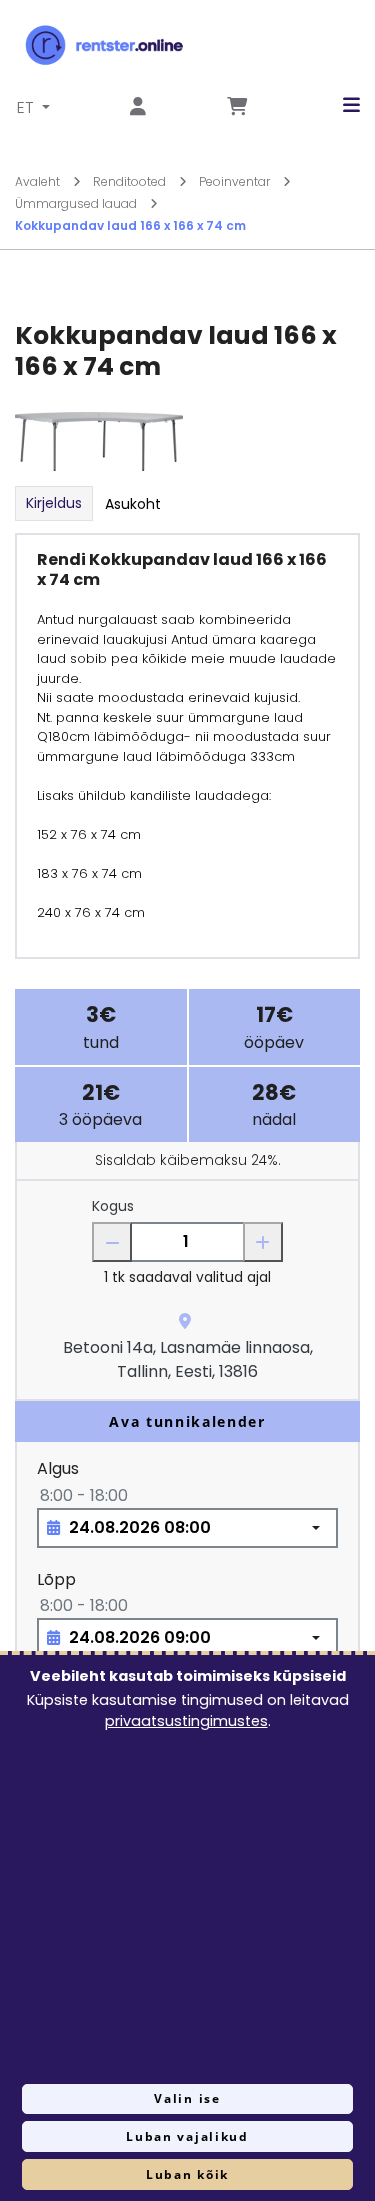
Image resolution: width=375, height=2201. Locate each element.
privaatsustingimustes (186, 1721)
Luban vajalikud (187, 2136)
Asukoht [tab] (133, 504)
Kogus (113, 1206)
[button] (336, 105)
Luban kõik (187, 2174)
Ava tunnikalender (187, 1421)
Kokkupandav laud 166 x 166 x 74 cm (130, 225)
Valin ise (187, 2098)
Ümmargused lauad (77, 203)
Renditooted (131, 181)
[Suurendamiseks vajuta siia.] (99, 440)
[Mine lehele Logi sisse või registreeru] (138, 107)
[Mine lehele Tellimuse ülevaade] (237, 107)
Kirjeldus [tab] (54, 503)
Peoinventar (236, 181)
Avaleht (39, 181)
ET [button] (27, 107)
